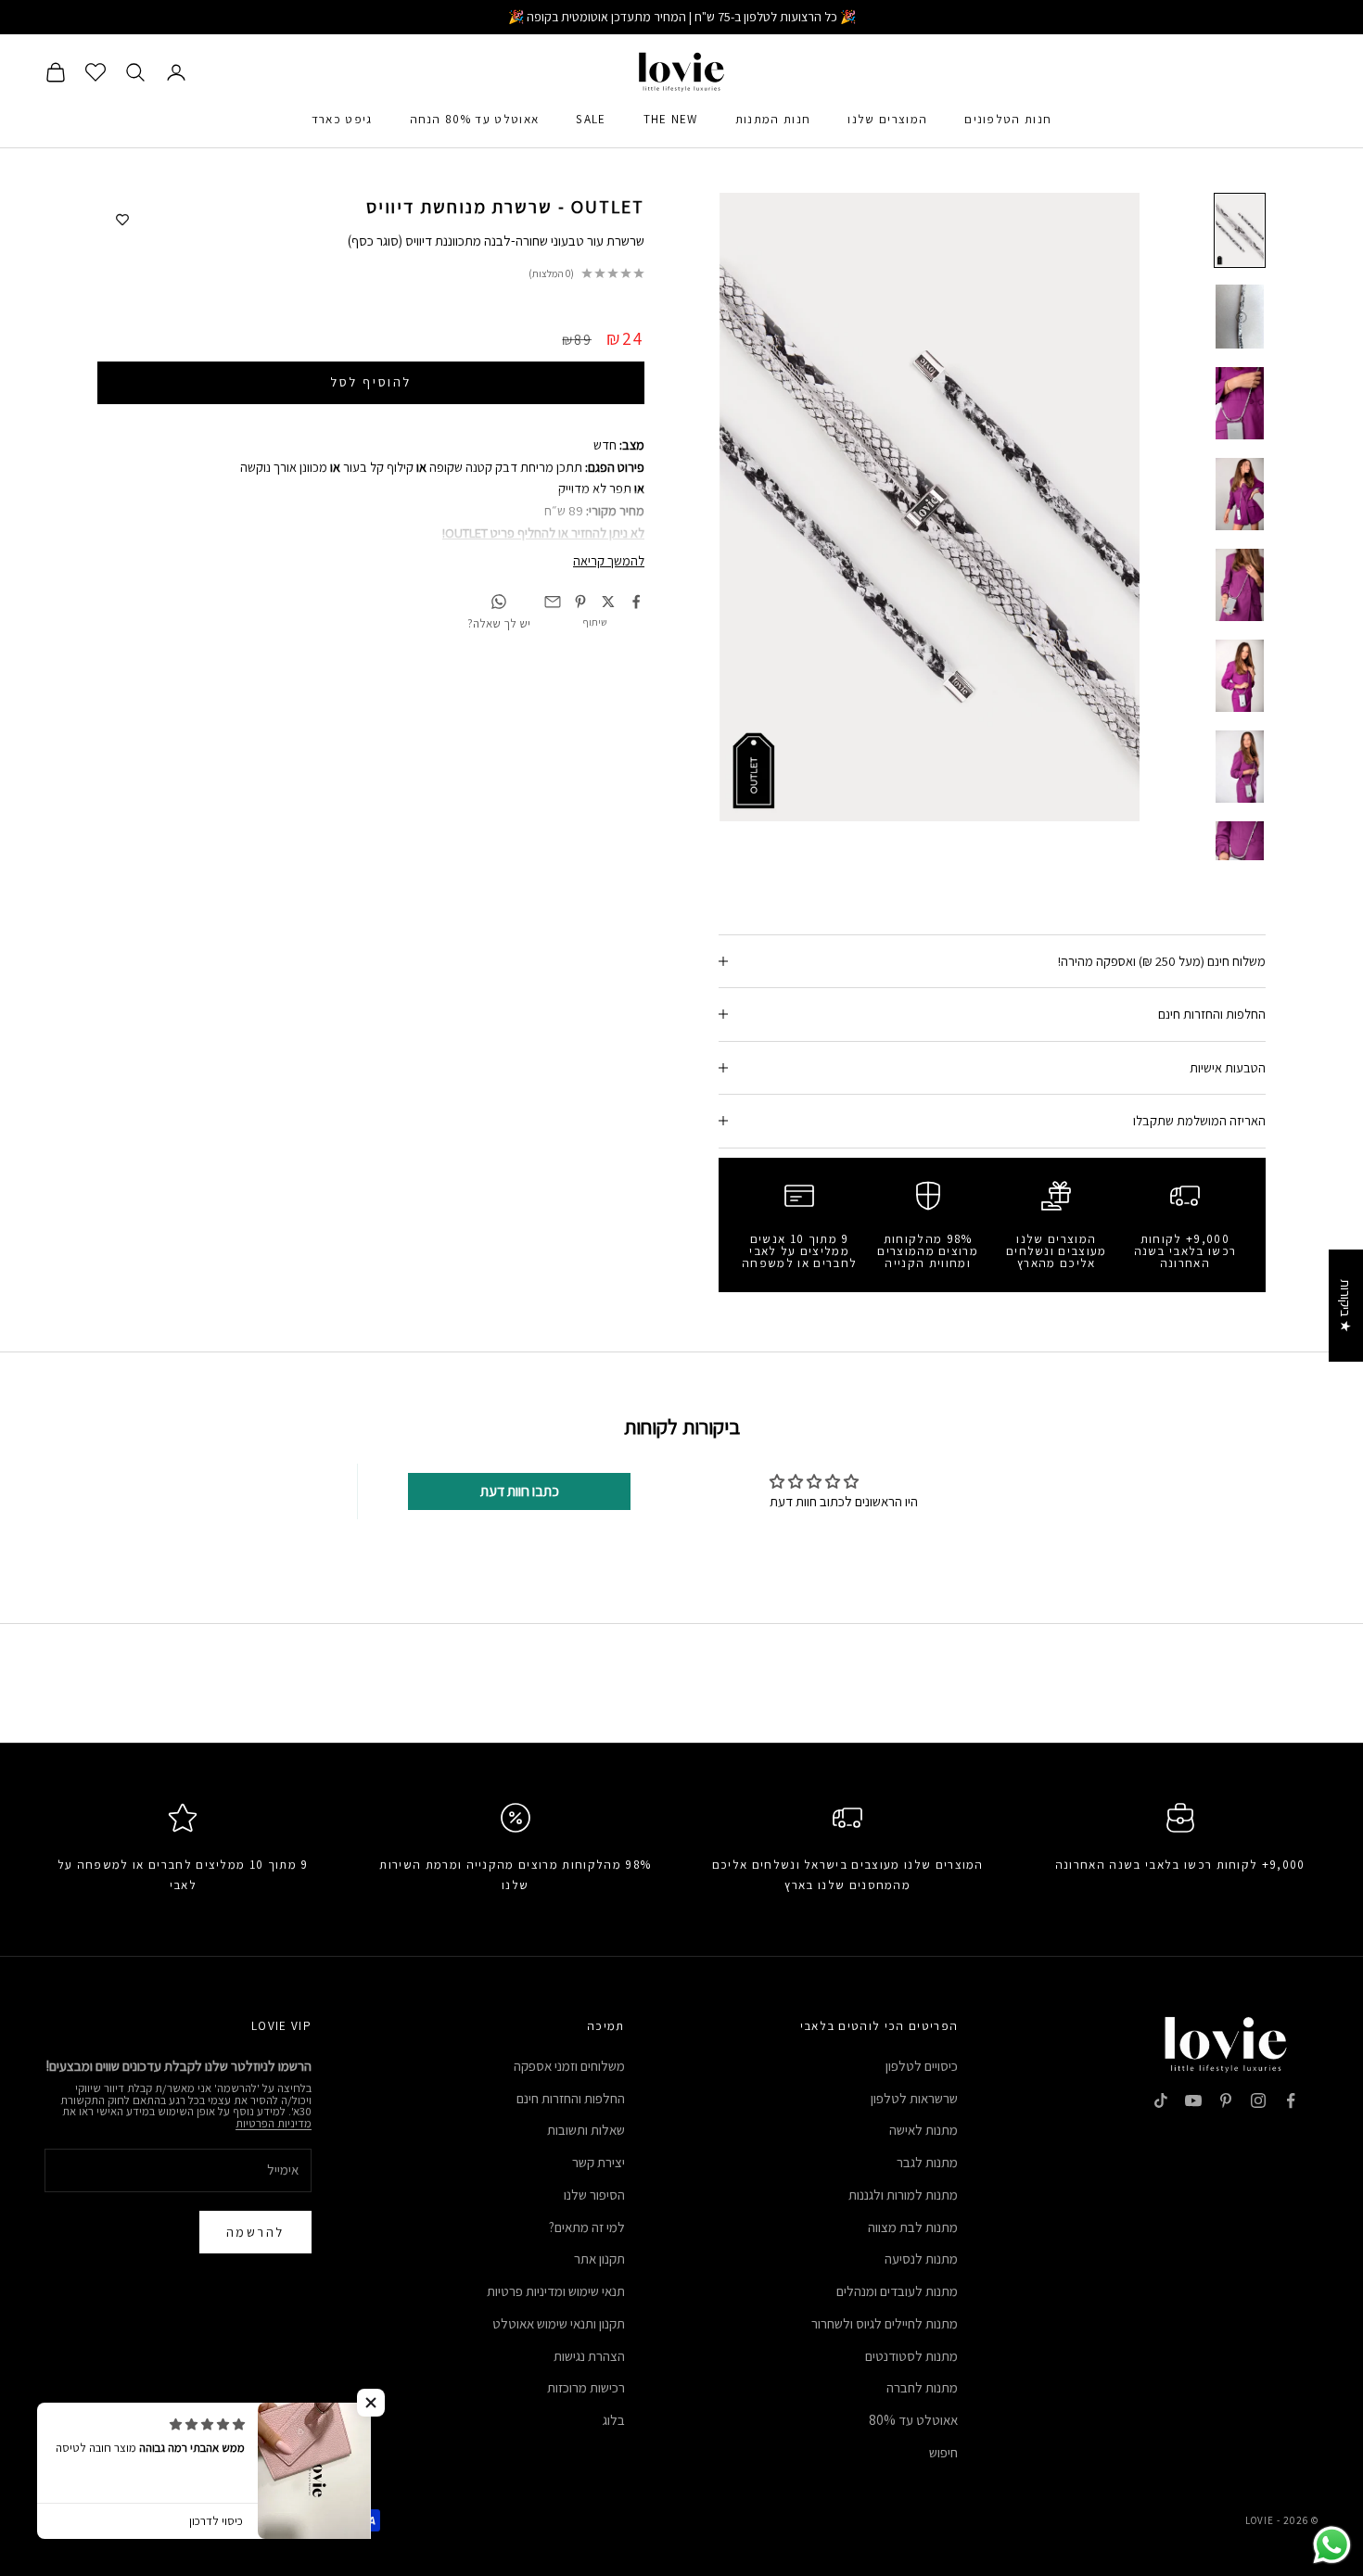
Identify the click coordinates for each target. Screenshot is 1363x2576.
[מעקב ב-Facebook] (1291, 2100)
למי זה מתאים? (587, 2227)
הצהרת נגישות (589, 2356)
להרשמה (255, 2232)
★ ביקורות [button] (1346, 1306)
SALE (591, 119)
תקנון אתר (599, 2259)
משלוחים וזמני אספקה (569, 2066)
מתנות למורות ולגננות (903, 2195)
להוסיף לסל (370, 382)
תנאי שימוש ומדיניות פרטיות (556, 2291)
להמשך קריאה (609, 560)
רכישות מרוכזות (586, 2387)
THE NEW (671, 119)
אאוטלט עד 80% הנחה (475, 119)
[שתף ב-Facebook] (636, 602)
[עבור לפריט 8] (1240, 857)
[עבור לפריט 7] (1240, 767)
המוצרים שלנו (887, 119)
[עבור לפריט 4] (1240, 494)
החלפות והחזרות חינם (571, 2098)
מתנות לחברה (922, 2387)
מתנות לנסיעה (921, 2259)
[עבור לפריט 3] (1240, 403)
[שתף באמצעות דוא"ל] (553, 602)
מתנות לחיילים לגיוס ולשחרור (885, 2323)
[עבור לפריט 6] (1240, 676)
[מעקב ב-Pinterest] (1226, 2100)
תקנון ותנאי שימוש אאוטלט (559, 2323)
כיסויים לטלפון (922, 2066)
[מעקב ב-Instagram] (1258, 2100)
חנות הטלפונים (1008, 119)
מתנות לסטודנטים (911, 2356)
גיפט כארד (342, 119)
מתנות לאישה (924, 2130)
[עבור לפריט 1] (1240, 231)
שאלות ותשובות (586, 2130)
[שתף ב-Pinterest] (580, 602)
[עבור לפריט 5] (1240, 585)
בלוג (614, 2420)
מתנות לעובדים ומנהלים (897, 2291)
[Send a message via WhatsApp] (1332, 2545)
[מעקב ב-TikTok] (1161, 2100)
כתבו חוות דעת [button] (520, 1491)
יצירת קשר (599, 2162)
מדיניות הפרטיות (274, 2123)
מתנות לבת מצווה (913, 2227)
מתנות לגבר (927, 2162)
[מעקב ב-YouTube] (1193, 2100)
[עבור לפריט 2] (1240, 317)
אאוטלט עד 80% (913, 2420)
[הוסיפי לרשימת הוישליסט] (122, 221)
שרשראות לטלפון (914, 2098)
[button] (371, 2403)
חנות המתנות (773, 119)
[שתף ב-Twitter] (608, 602)
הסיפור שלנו (594, 2195)
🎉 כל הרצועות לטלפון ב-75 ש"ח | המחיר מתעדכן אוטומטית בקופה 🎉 (682, 17)
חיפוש (943, 2452)
